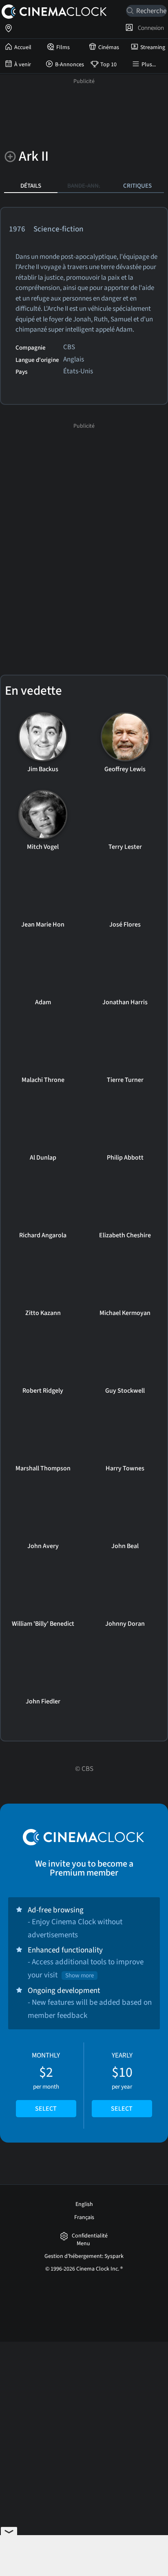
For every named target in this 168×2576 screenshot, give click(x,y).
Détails (31, 186)
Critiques (137, 186)
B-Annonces (70, 65)
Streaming (153, 47)
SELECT (46, 2109)
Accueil (23, 47)
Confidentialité (90, 2236)
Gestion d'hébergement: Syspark (84, 2256)
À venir (23, 65)
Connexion (150, 28)
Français (84, 2217)
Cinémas (109, 47)
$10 (122, 2082)
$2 (46, 2082)
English (84, 2204)
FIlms (63, 47)
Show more (80, 1976)
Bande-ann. (84, 186)
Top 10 (108, 65)
